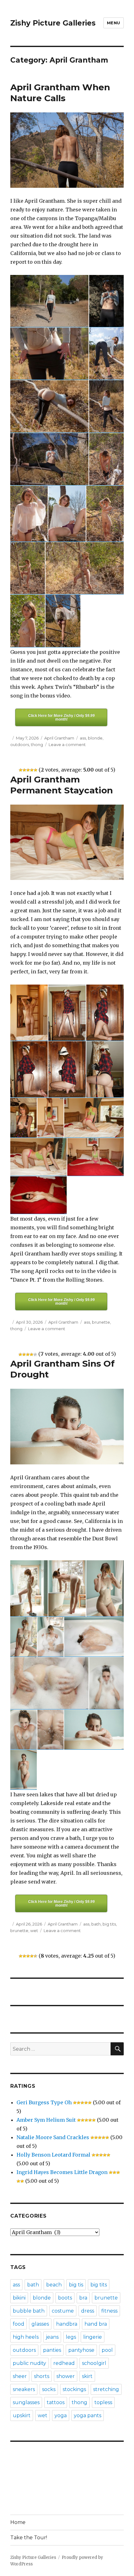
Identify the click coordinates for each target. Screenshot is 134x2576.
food (19, 2324)
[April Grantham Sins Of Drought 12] (24, 1770)
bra (83, 2298)
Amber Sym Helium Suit (46, 2120)
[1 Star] (21, 770)
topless (103, 2402)
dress (88, 2311)
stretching (106, 2389)
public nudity (29, 2363)
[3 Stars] (28, 770)
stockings (74, 2389)
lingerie (93, 2337)
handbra (67, 2324)
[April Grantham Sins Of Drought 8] (106, 1683)
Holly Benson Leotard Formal (53, 2155)
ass (83, 738)
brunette (101, 1322)
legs (71, 2337)
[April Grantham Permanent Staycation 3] (105, 1013)
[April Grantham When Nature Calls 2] (106, 301)
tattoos (56, 2402)
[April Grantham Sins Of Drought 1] (29, 1588)
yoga (61, 2415)
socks (49, 2389)
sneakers (24, 2389)
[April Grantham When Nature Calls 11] (105, 514)
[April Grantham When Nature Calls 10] (67, 514)
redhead (64, 2363)
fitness (109, 2311)
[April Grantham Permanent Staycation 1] (29, 1013)
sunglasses (26, 2402)
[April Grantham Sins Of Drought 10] (51, 1730)
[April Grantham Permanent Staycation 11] (96, 1157)
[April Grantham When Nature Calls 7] (49, 459)
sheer (20, 2376)
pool (107, 2350)
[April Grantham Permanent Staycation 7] (24, 1118)
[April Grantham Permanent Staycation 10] (38, 1157)
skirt (87, 2376)
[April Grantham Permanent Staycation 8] (51, 1118)
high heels (26, 2337)
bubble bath (29, 2311)
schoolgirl (94, 2363)
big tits (109, 1924)
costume (63, 2311)
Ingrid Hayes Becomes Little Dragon (62, 2172)
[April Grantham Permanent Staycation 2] (67, 1013)
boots (65, 2298)
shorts (42, 2376)
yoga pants (88, 2415)
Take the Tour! (29, 2538)
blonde (95, 738)
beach (54, 2285)
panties (52, 2350)
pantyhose (81, 2350)
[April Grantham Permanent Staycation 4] (29, 1069)
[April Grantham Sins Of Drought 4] (24, 1637)
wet (34, 1931)
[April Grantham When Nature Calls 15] (63, 621)
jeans (52, 2337)
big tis (76, 2285)
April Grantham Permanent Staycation (62, 785)
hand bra (96, 2324)
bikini (19, 2298)
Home (18, 2522)
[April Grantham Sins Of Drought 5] (51, 1637)
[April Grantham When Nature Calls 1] (49, 301)
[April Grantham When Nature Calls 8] (106, 459)
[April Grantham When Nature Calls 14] (28, 621)
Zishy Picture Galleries (53, 23)
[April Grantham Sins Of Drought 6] (94, 1637)
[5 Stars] (36, 770)
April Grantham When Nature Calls (60, 93)
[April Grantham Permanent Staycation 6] (105, 1069)
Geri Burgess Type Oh (44, 2102)
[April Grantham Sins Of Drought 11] (94, 1730)
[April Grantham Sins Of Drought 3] (105, 1588)
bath (96, 1924)
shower (66, 2376)
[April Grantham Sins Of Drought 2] (67, 1588)
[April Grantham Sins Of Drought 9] (24, 1730)
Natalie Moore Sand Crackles (53, 2137)
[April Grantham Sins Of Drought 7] (49, 1683)
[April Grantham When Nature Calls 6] (106, 406)
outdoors (20, 744)
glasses (40, 2324)
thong (37, 744)
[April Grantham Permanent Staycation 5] (67, 1069)
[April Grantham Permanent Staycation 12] (38, 1195)
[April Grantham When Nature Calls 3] (49, 354)
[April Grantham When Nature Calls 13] (85, 568)
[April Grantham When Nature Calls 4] (106, 354)
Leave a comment (67, 744)
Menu (114, 23)
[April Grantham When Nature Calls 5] (49, 406)
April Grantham (59, 738)
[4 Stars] (32, 770)
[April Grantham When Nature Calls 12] (28, 568)
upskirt (22, 2415)
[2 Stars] (24, 770)
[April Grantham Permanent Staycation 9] (94, 1118)
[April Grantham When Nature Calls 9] (29, 514)
